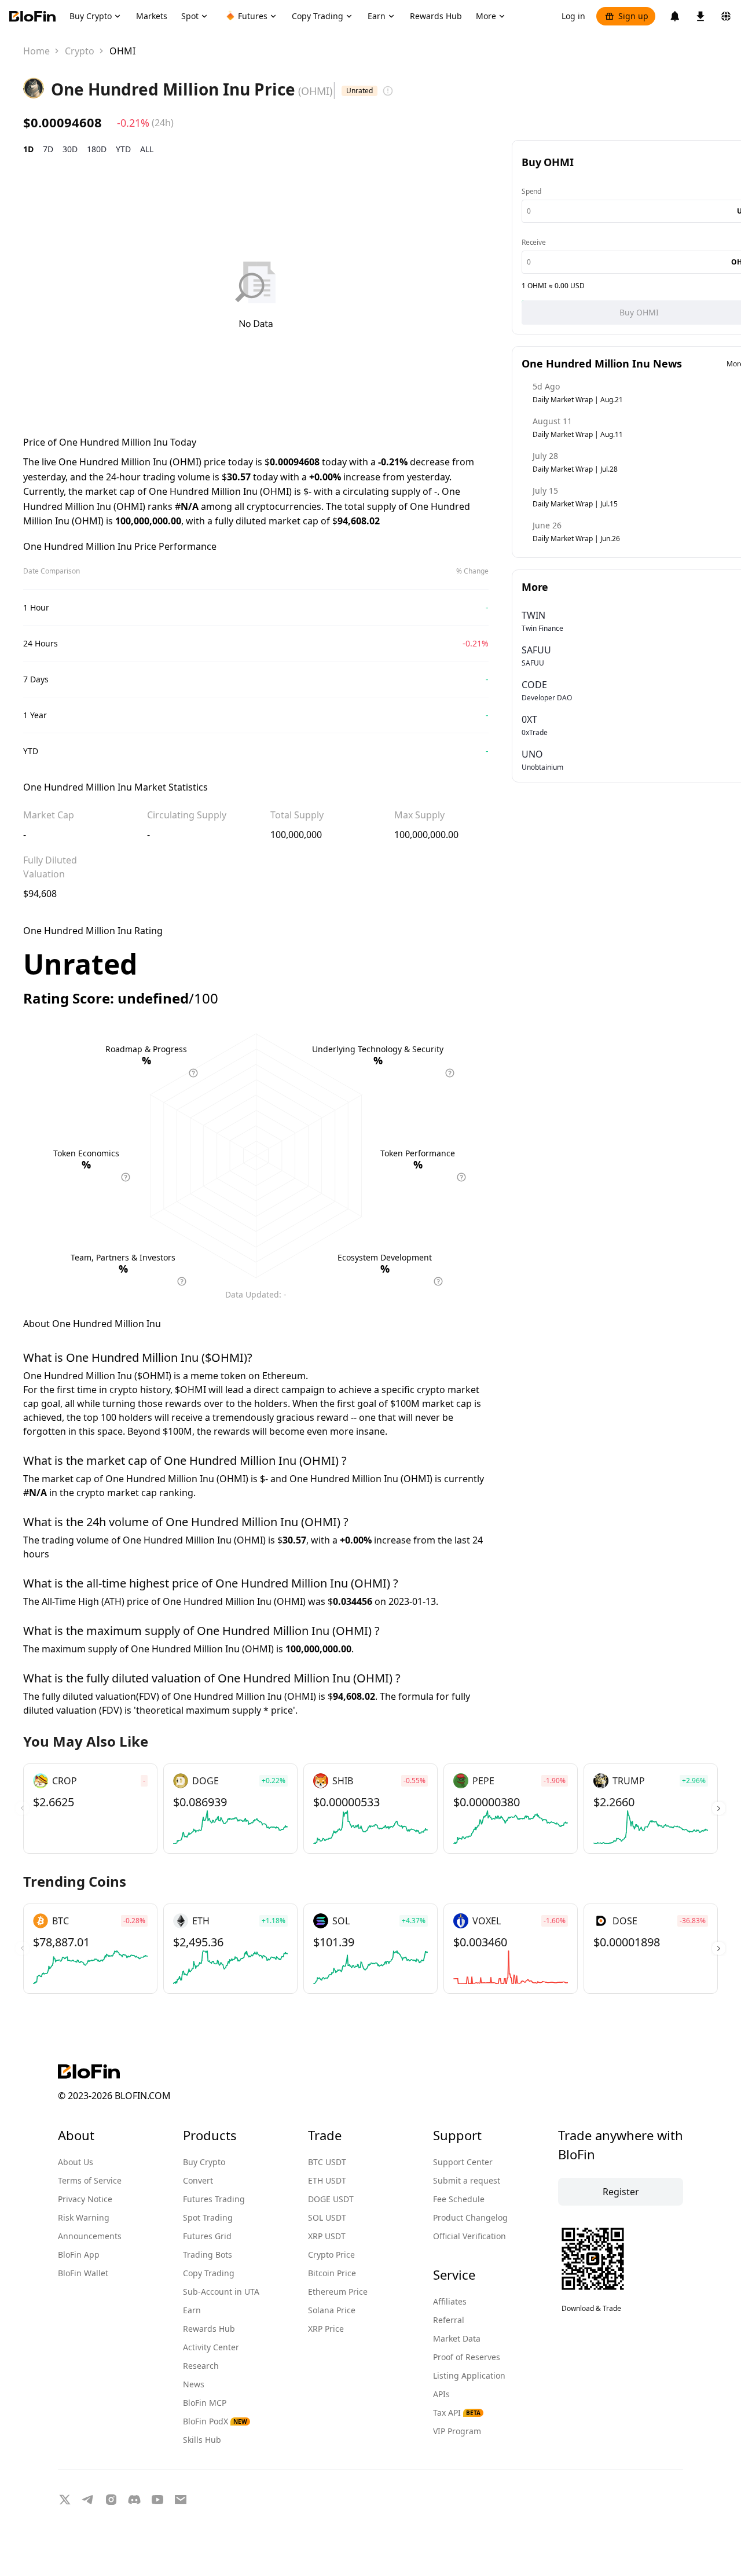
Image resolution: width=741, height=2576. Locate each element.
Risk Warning (84, 2217)
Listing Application (469, 2375)
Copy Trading (209, 2273)
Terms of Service (90, 2180)
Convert (198, 2180)
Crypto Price (331, 2255)
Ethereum (284, 1376)
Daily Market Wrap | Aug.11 (578, 434)
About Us (76, 2162)
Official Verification (469, 2236)
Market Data (457, 2338)
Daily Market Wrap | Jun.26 (576, 539)
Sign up (633, 16)
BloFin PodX (215, 2421)
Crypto (80, 51)
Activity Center (211, 2347)
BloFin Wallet (83, 2273)
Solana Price (332, 2310)
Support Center (463, 2162)
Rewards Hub (209, 2329)
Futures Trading (214, 2199)
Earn (192, 2310)
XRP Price (326, 2329)
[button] (719, 1809)
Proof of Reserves (467, 2357)
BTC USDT (327, 2162)
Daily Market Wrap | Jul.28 (575, 469)
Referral (449, 2320)
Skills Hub (202, 2440)
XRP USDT (327, 2236)
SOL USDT (327, 2217)
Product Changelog (470, 2217)
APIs (441, 2394)
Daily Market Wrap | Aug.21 (578, 400)
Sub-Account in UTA (221, 2292)
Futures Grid (207, 2236)
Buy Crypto (204, 2162)
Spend (531, 191)
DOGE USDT (331, 2199)
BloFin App (79, 2255)
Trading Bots (208, 2255)
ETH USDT (327, 2180)
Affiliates (450, 2301)
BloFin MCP (205, 2403)
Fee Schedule (459, 2199)
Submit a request (467, 2180)
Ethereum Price (338, 2292)
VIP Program (457, 2431)
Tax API (457, 2413)
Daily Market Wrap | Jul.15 (575, 504)
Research (201, 2366)
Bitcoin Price (332, 2273)
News (194, 2384)
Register (621, 2192)
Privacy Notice (85, 2199)
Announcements (90, 2236)
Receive (534, 242)
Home (36, 51)
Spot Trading (208, 2217)
